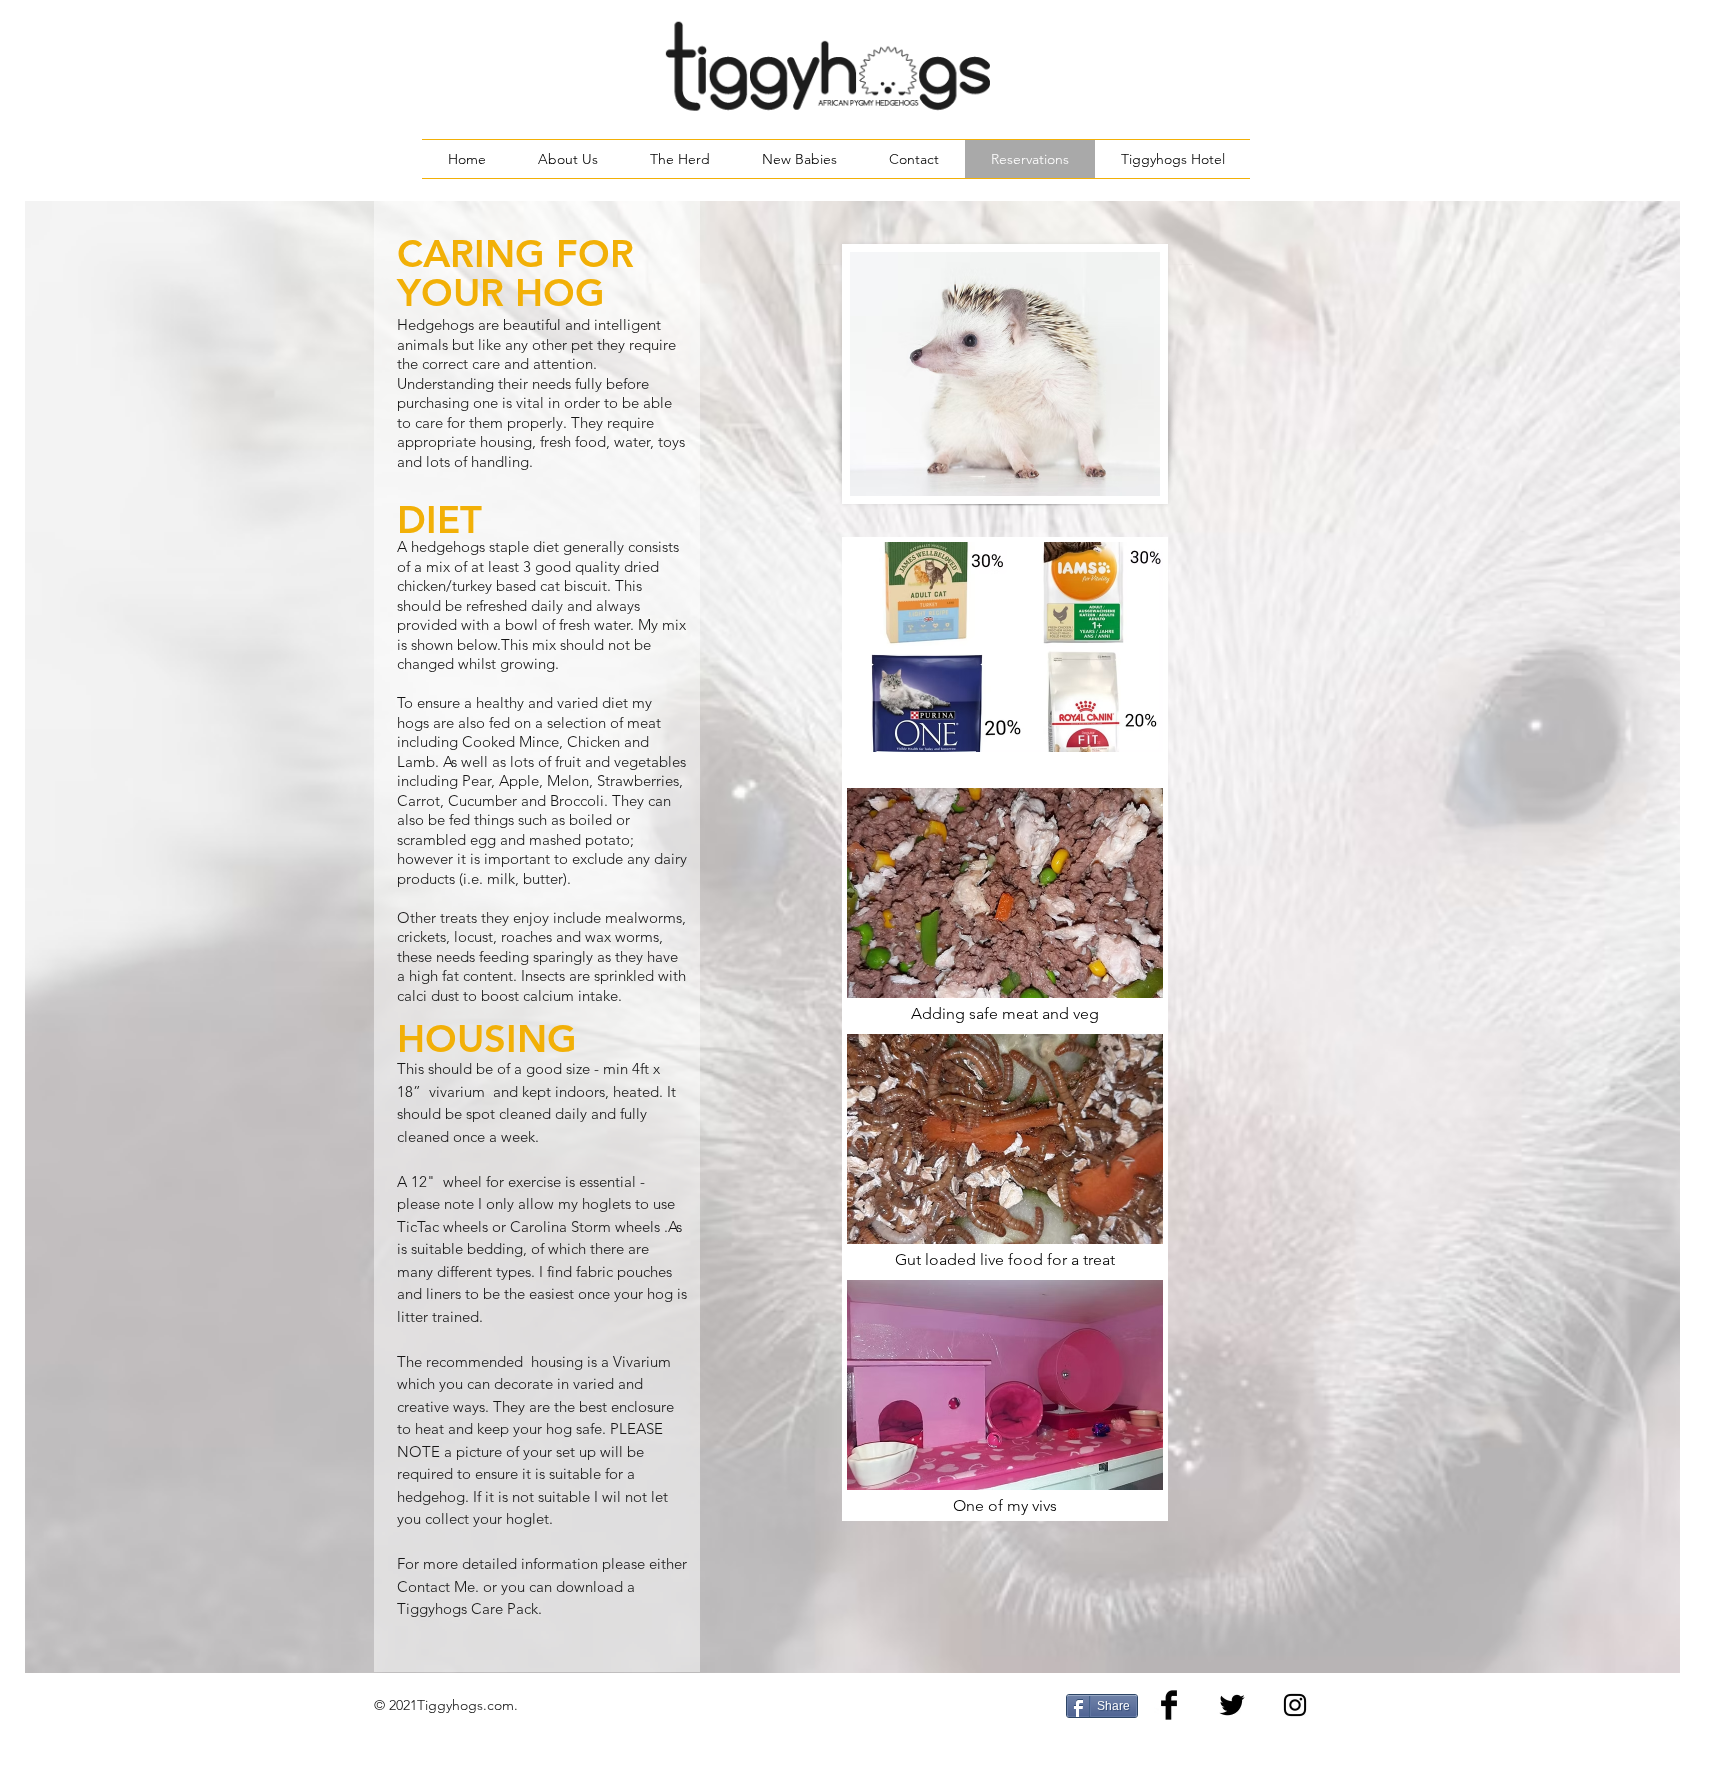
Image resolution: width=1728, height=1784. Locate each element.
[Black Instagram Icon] (1295, 1705)
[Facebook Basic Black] (1169, 1705)
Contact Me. (438, 1586)
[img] (1005, 660)
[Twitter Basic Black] (1232, 1705)
